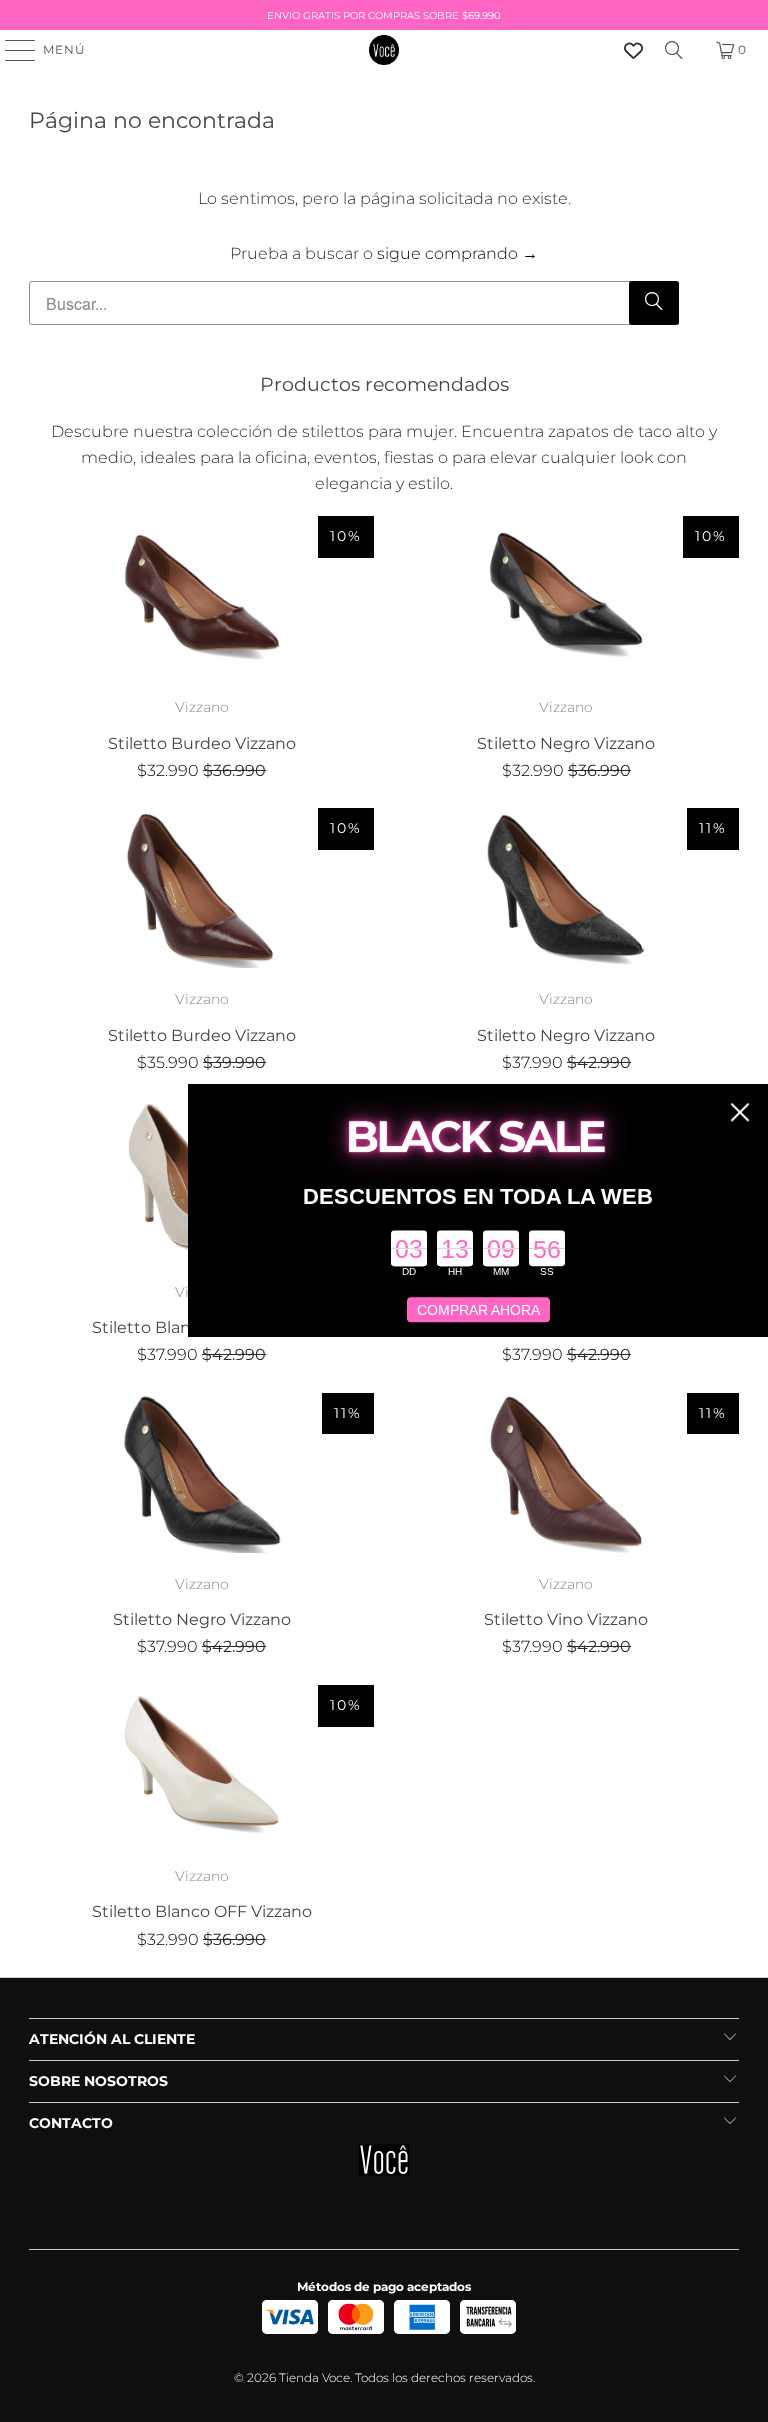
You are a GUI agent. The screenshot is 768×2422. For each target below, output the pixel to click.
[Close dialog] (740, 1112)
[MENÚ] (11, 50)
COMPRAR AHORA (478, 1310)
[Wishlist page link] (633, 50)
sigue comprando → (457, 253)
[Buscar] (674, 50)
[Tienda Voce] (384, 50)
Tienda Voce (314, 2377)
